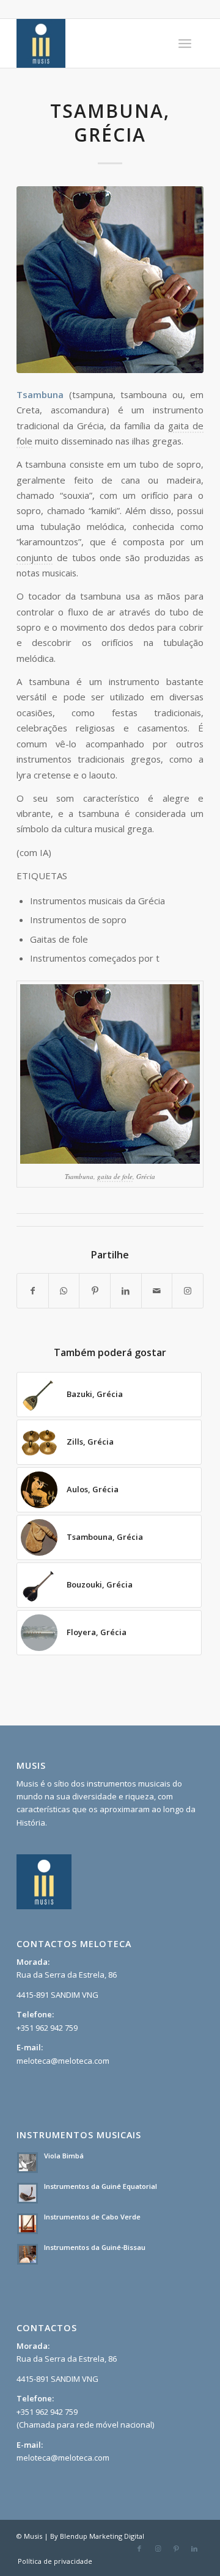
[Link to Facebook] (139, 2549)
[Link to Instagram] (158, 2549)
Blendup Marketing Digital (102, 2536)
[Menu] (185, 43)
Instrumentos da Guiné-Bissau (95, 2247)
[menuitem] (185, 43)
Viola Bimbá (64, 2156)
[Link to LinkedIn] (194, 2549)
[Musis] (91, 43)
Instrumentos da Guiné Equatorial (101, 2186)
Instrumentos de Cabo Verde (92, 2217)
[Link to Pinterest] (176, 2549)
